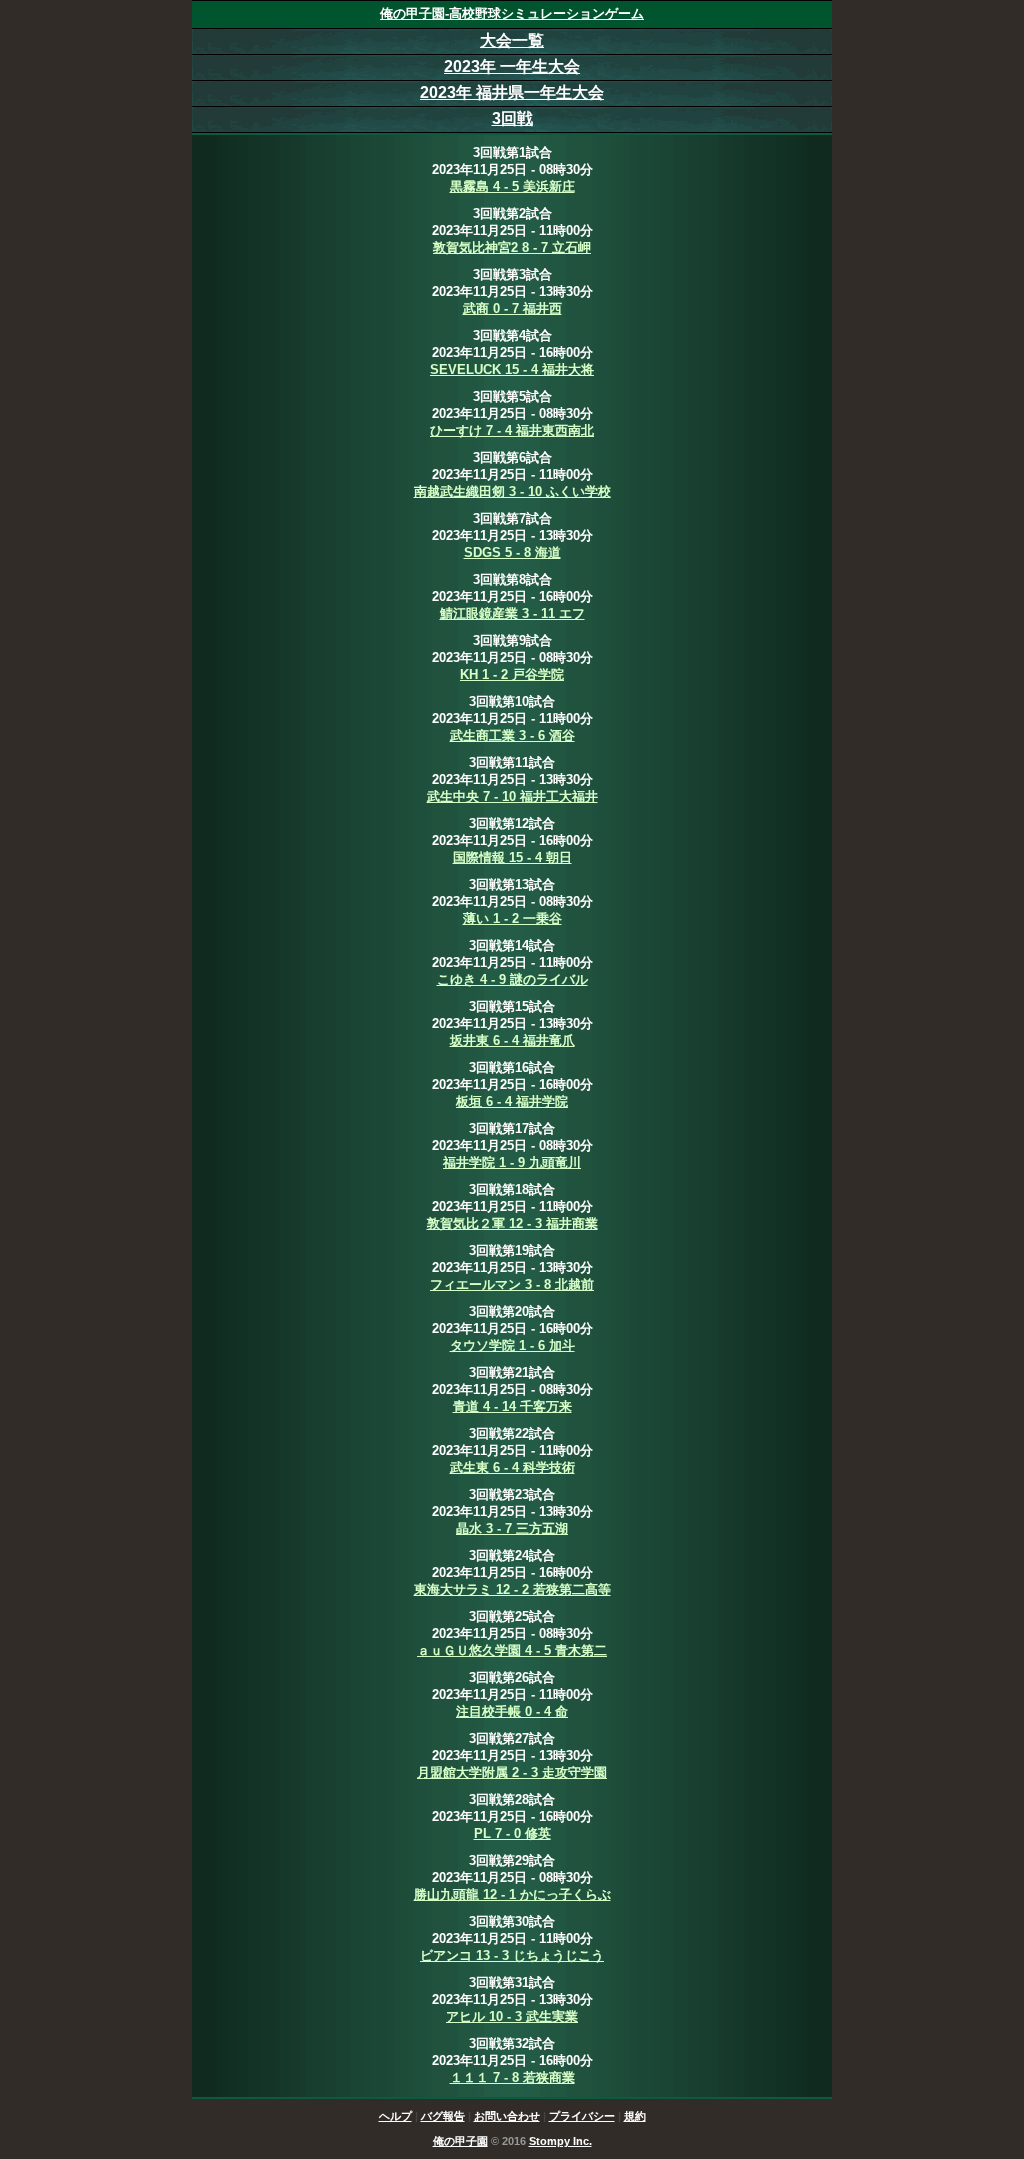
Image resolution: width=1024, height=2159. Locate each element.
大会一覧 (512, 40)
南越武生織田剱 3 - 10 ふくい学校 (512, 491)
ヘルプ (395, 2116)
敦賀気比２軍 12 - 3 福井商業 (512, 1223)
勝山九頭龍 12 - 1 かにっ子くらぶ (512, 1894)
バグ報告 (443, 2116)
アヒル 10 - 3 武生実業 (512, 2016)
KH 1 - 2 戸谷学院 (512, 674)
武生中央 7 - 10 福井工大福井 (512, 796)
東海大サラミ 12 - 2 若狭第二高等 (512, 1589)
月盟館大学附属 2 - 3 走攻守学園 (512, 1772)
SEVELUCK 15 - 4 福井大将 (512, 369)
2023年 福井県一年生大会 (512, 92)
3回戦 (512, 118)
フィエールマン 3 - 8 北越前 (512, 1284)
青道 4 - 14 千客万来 (512, 1406)
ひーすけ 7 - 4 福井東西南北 (512, 430)
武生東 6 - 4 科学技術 (512, 1467)
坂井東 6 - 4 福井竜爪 (512, 1040)
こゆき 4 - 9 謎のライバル (512, 979)
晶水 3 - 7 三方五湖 (512, 1528)
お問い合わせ (507, 2116)
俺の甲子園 (460, 2141)
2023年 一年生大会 (512, 66)
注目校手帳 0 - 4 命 (512, 1711)
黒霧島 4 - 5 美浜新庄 (512, 186)
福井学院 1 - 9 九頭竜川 (512, 1162)
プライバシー (582, 2116)
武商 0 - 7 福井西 (512, 308)
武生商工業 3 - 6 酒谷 (512, 735)
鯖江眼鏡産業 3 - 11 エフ (512, 613)
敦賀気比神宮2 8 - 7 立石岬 (512, 247)
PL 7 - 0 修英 (512, 1833)
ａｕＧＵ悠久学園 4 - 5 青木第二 (512, 1650)
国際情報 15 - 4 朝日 (512, 857)
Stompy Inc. (560, 2141)
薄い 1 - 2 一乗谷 (512, 918)
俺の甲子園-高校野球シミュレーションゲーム (512, 13)
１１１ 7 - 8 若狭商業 (512, 2077)
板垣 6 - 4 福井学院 (512, 1101)
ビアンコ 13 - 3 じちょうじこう (512, 1955)
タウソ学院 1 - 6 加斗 (512, 1345)
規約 (635, 2116)
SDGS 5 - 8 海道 (512, 552)
